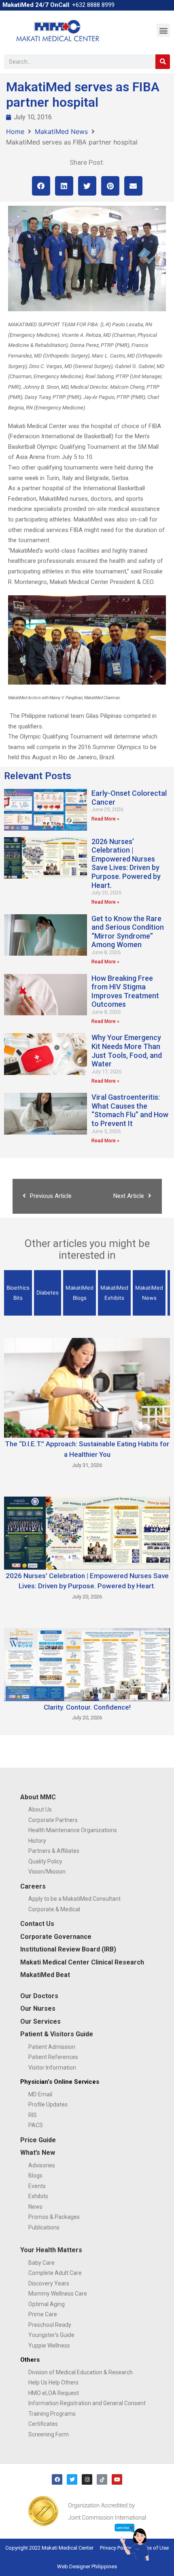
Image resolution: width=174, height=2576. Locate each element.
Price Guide (38, 2140)
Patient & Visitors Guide (57, 2034)
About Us (40, 1809)
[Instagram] (87, 2479)
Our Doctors (39, 1996)
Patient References (53, 2057)
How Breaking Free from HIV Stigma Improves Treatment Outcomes (125, 991)
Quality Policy (45, 1861)
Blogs (35, 2175)
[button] (163, 30)
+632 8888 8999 (93, 5)
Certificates (43, 2424)
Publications (44, 2227)
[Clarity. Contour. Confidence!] (87, 1664)
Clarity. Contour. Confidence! (87, 1707)
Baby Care (41, 2263)
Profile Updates (48, 2104)
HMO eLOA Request (54, 2393)
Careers (33, 1886)
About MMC (38, 1797)
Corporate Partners (53, 1820)
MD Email (40, 2094)
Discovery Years (49, 2283)
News (35, 2207)
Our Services (40, 2021)
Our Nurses (38, 2008)
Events (37, 2186)
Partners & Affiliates (54, 1851)
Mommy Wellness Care (58, 2294)
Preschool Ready (50, 2325)
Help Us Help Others (53, 2382)
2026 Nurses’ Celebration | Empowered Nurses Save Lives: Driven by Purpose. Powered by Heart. (126, 863)
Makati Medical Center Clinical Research (82, 1962)
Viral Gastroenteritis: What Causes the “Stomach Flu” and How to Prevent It (130, 1110)
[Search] (163, 62)
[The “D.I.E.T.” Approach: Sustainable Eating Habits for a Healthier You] (87, 1387)
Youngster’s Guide (51, 2335)
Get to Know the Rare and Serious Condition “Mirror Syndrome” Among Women (128, 932)
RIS (33, 2115)
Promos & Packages (54, 2217)
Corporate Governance (56, 1937)
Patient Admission (52, 2047)
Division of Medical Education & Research (81, 2372)
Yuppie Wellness (49, 2346)
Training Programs (52, 2414)
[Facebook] (57, 2479)
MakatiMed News (61, 131)
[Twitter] (72, 2479)
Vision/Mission (47, 1872)
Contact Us (37, 1924)
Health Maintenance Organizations (73, 1830)
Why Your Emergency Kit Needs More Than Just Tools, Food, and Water (127, 1051)
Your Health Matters (51, 2250)
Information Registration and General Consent (87, 2403)
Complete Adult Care (55, 2273)
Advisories (42, 2165)
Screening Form (49, 2434)
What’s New (38, 2153)
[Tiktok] (102, 2479)
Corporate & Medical (54, 1909)
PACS (36, 2125)
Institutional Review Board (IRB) (68, 1949)
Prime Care (43, 2314)
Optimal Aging (47, 2304)
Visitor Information (52, 2068)
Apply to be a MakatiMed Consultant (74, 1899)
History (37, 1841)
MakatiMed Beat (45, 1975)
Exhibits (38, 2196)
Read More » (105, 819)
